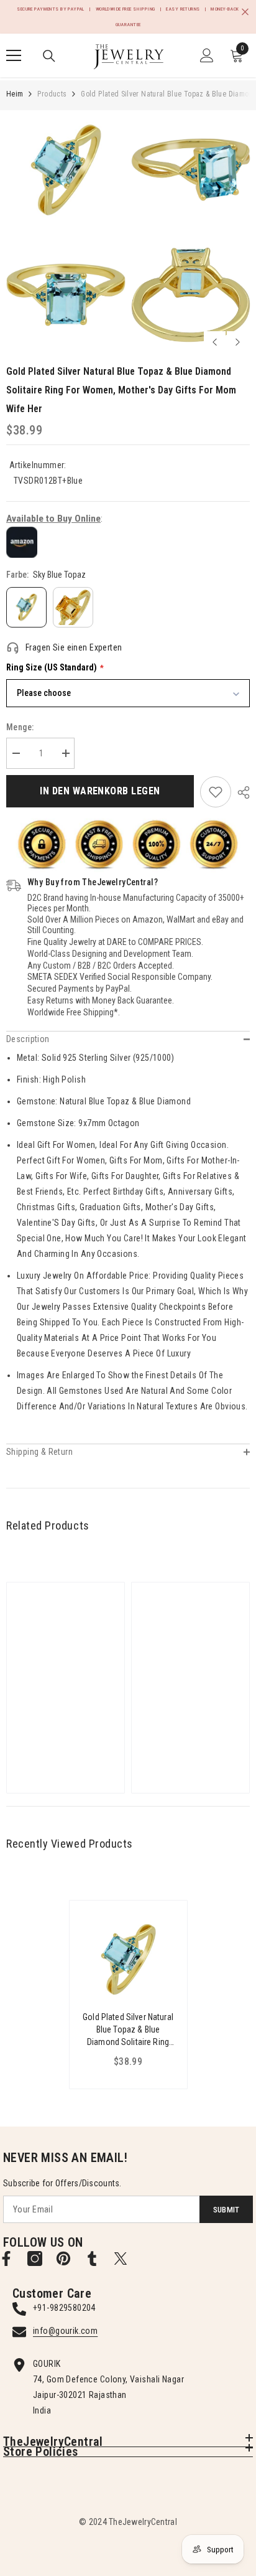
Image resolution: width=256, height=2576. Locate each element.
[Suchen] (49, 56)
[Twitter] (121, 2259)
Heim (15, 94)
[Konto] (207, 55)
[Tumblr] (92, 2259)
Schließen (245, 12)
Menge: (20, 727)
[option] (66, 232)
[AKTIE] (240, 792)
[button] (215, 342)
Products (52, 94)
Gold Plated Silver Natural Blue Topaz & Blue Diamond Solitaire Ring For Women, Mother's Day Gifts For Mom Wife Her (128, 2030)
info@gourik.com (65, 2331)
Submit (226, 2210)
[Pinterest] (63, 2259)
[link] (216, 792)
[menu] (14, 55)
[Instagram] (35, 2259)
